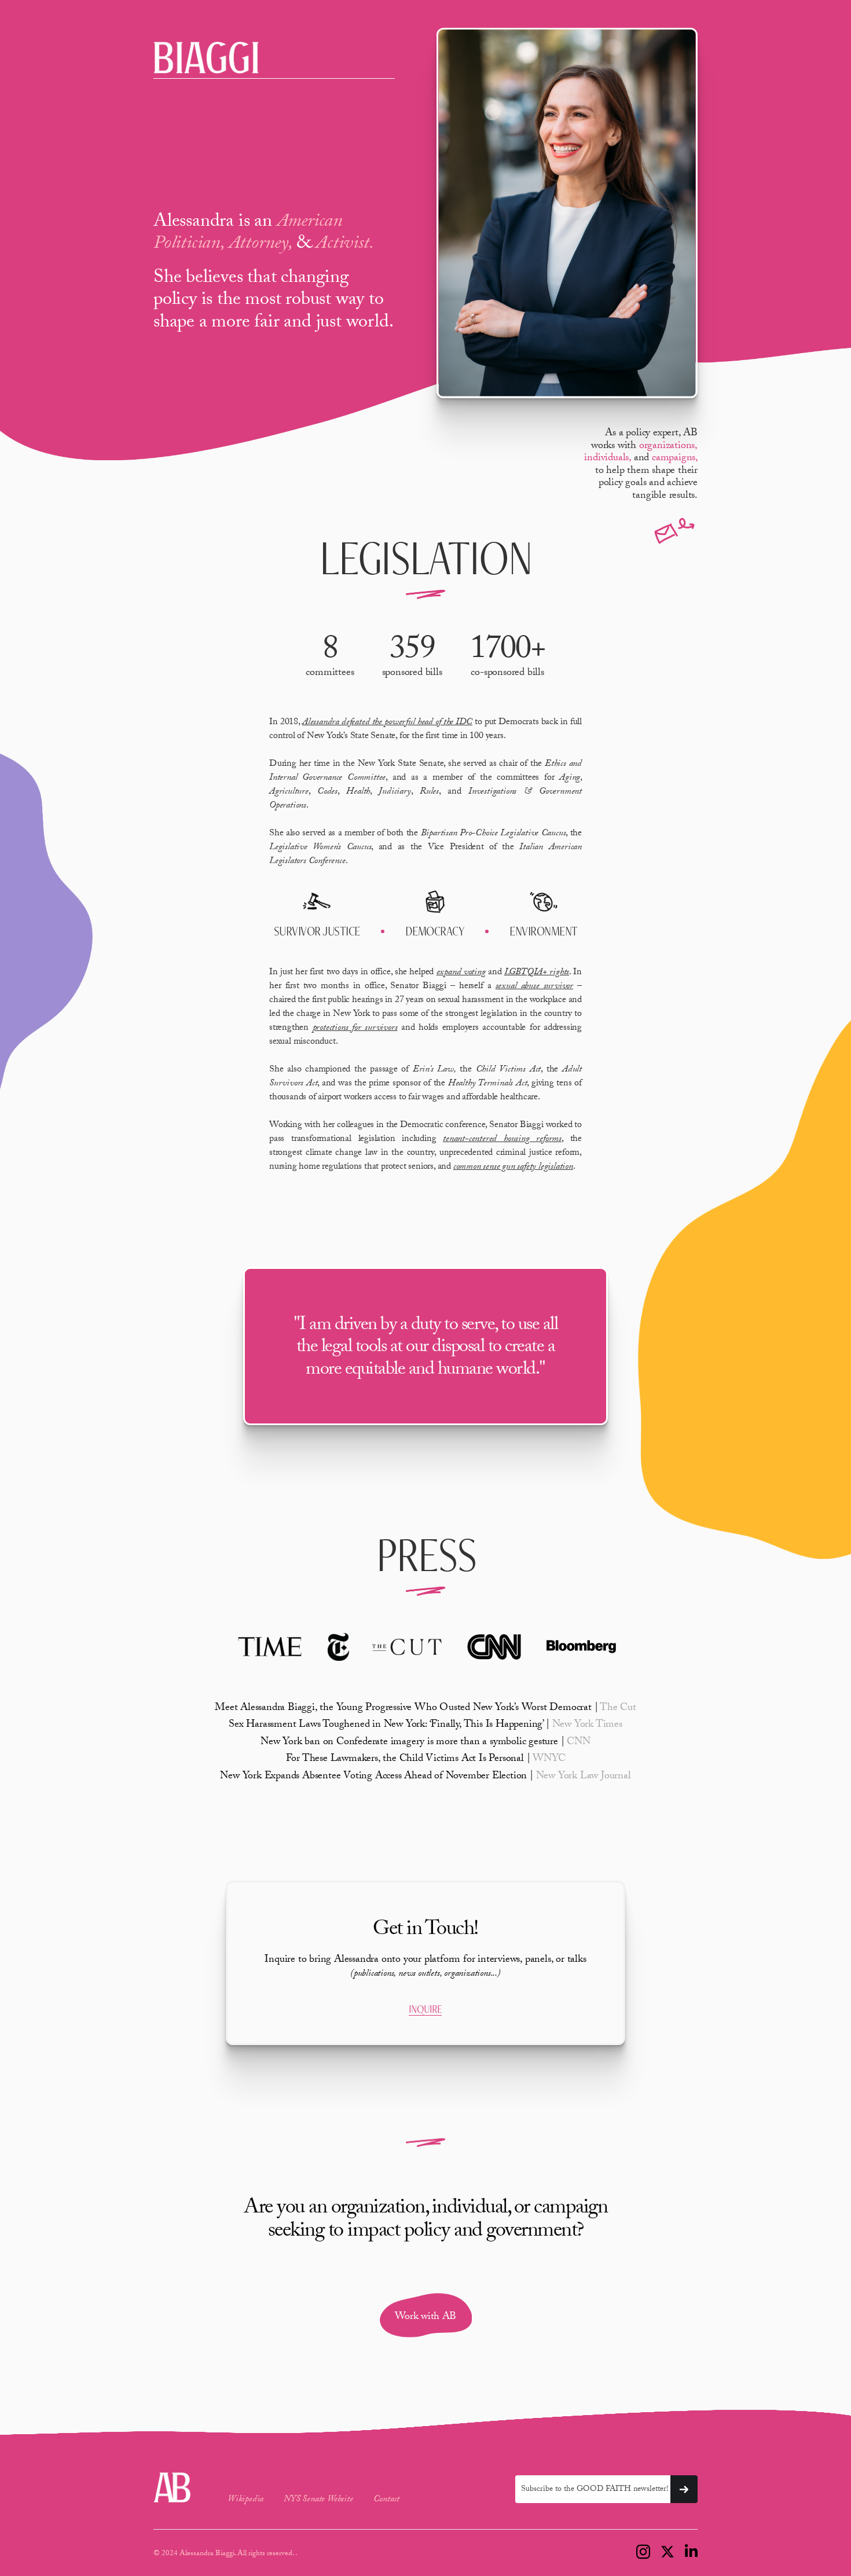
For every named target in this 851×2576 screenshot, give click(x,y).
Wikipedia (245, 2500)
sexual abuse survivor (534, 987)
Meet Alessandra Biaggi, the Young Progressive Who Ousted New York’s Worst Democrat (425, 1709)
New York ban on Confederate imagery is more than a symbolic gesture (425, 1743)
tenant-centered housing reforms (502, 1140)
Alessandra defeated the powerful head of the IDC (387, 723)
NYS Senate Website (318, 2500)
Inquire (425, 2009)
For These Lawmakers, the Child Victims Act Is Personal (426, 1759)
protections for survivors (355, 1028)
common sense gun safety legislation (513, 1167)
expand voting (461, 973)
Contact (387, 2500)
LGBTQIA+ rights (537, 973)
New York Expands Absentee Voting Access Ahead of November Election (425, 1777)
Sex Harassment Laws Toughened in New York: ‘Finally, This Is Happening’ (425, 1725)
